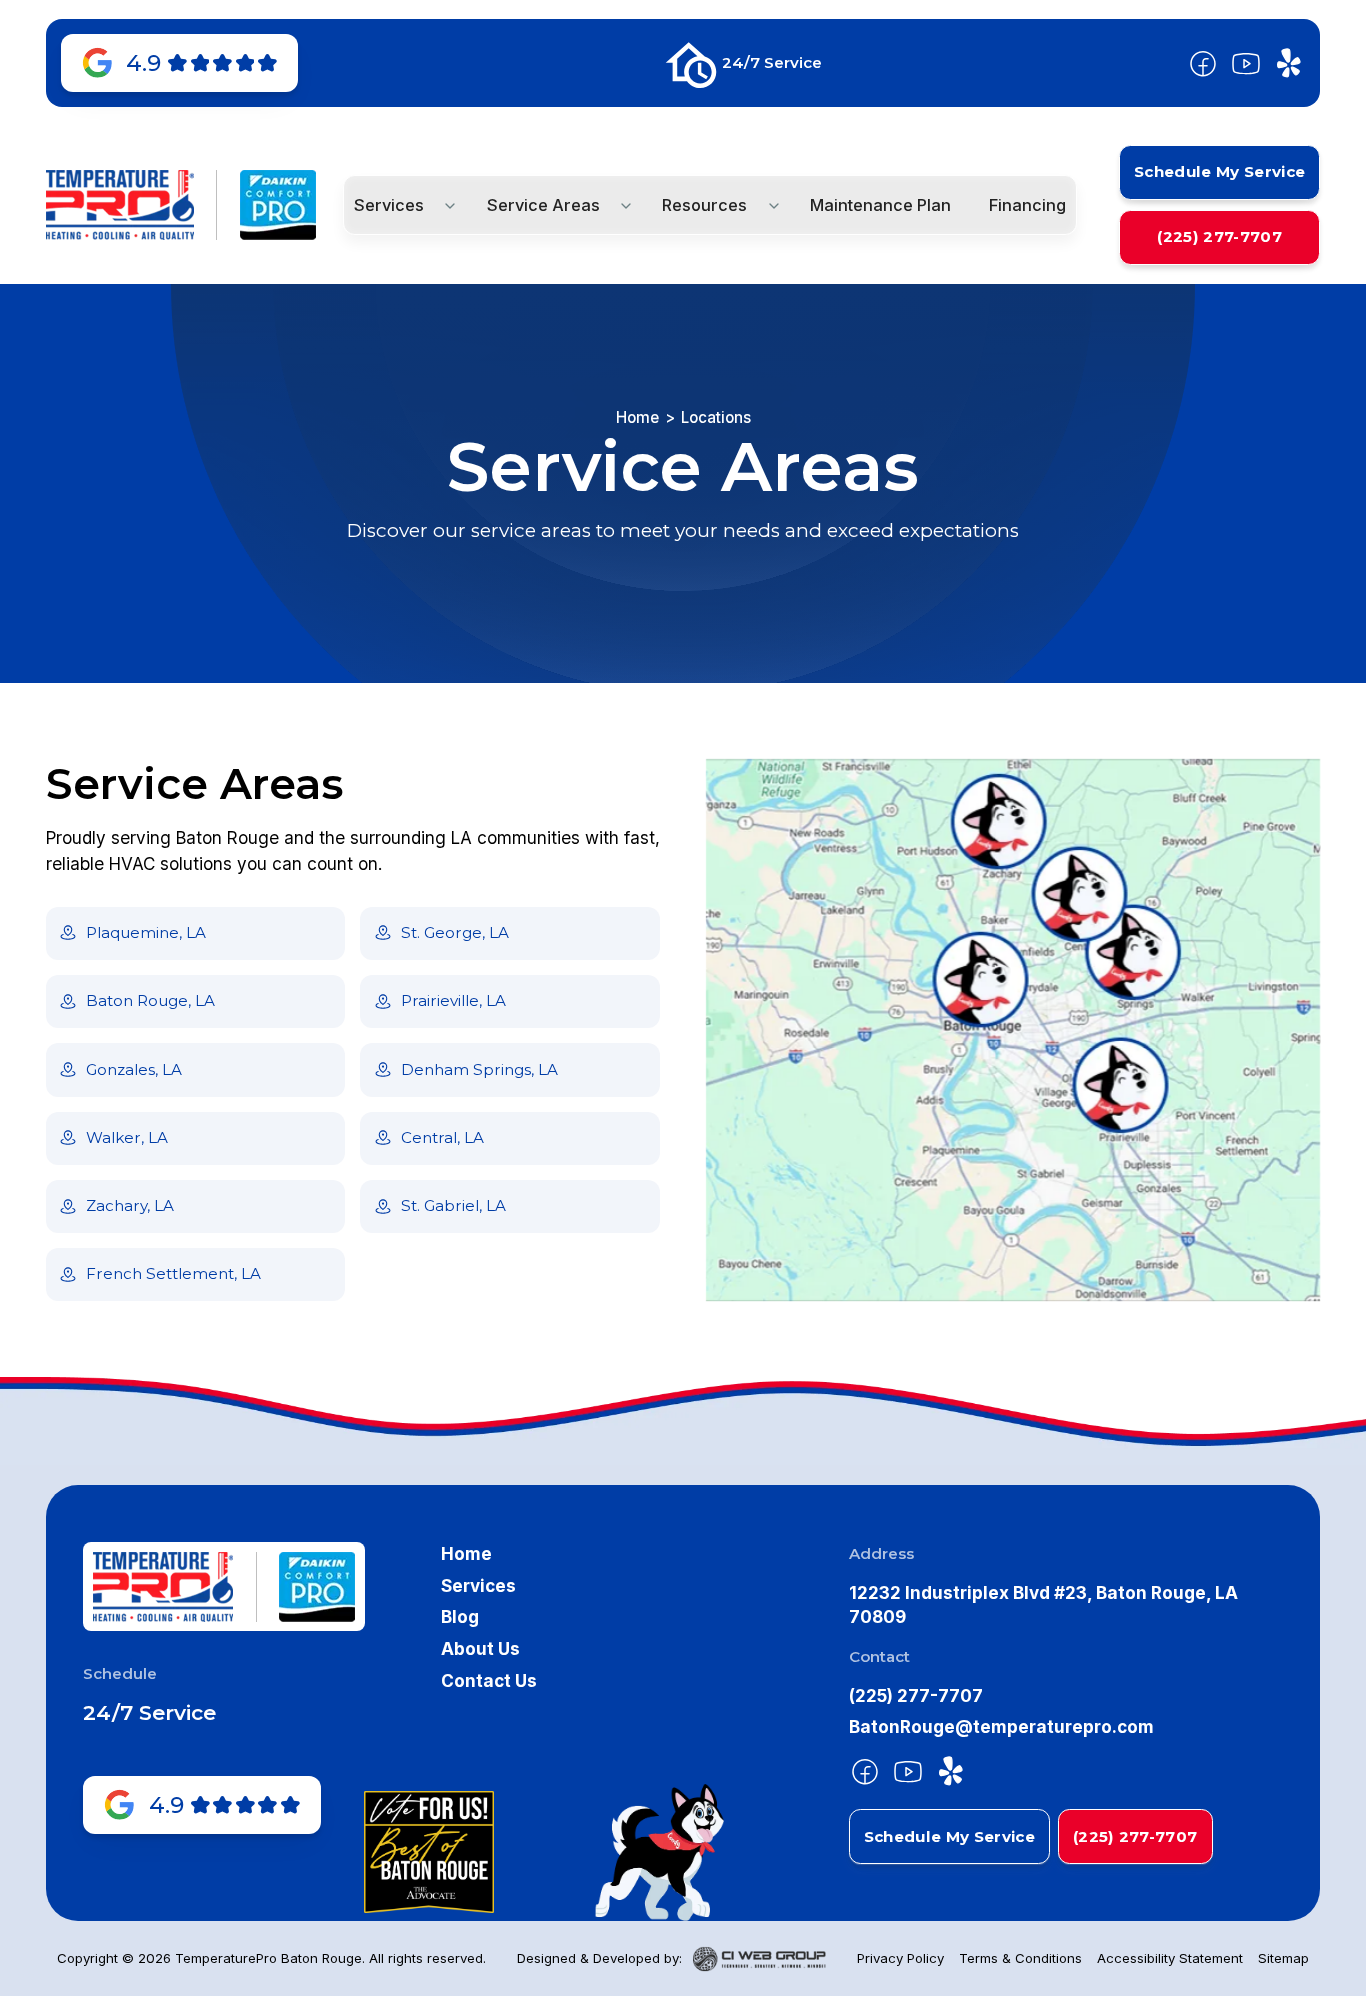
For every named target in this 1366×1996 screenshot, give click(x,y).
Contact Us (489, 1680)
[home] (120, 205)
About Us (480, 1648)
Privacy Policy (900, 1958)
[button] (401, 205)
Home (637, 417)
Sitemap (1283, 1958)
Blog (460, 1616)
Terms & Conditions (1020, 1958)
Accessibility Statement (1170, 1958)
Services (478, 1585)
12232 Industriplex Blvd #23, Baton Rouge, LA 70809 (1043, 1604)
